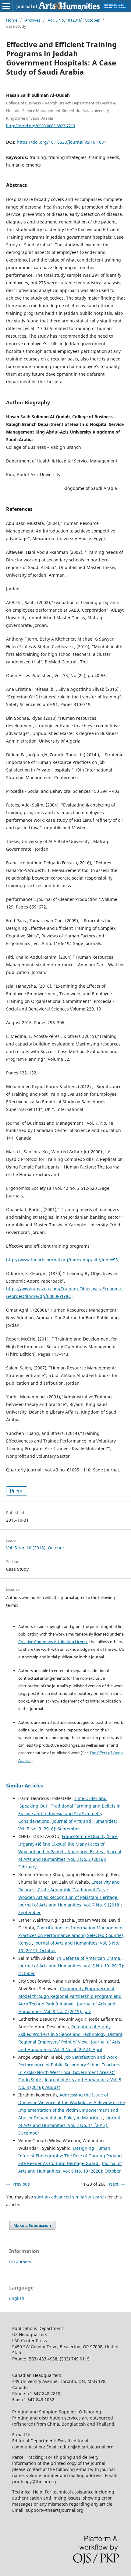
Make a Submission (32, 2225)
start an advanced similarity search (70, 2197)
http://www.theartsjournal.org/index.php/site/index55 (62, 1260)
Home (12, 20)
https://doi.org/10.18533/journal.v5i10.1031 (62, 142)
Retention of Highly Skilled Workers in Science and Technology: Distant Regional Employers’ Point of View (70, 2034)
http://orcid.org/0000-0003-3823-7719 (41, 125)
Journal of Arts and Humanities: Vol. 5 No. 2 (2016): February (70, 1859)
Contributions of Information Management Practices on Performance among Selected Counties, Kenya (72, 1935)
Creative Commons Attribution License (53, 1642)
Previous (21, 2184)
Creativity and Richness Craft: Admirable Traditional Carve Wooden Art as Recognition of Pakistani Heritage (69, 1890)
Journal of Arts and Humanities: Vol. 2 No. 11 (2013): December (69, 2125)
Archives (33, 20)
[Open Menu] (6, 6)
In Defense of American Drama (89, 1958)
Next (114, 2184)
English (17, 2298)
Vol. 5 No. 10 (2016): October (74, 20)
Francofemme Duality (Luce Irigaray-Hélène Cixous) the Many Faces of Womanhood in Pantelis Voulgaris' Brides (68, 1844)
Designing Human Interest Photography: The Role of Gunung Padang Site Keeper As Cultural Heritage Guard (70, 2156)
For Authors (20, 2262)
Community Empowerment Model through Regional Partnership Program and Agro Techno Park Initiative (70, 1996)
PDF (19, 1491)
